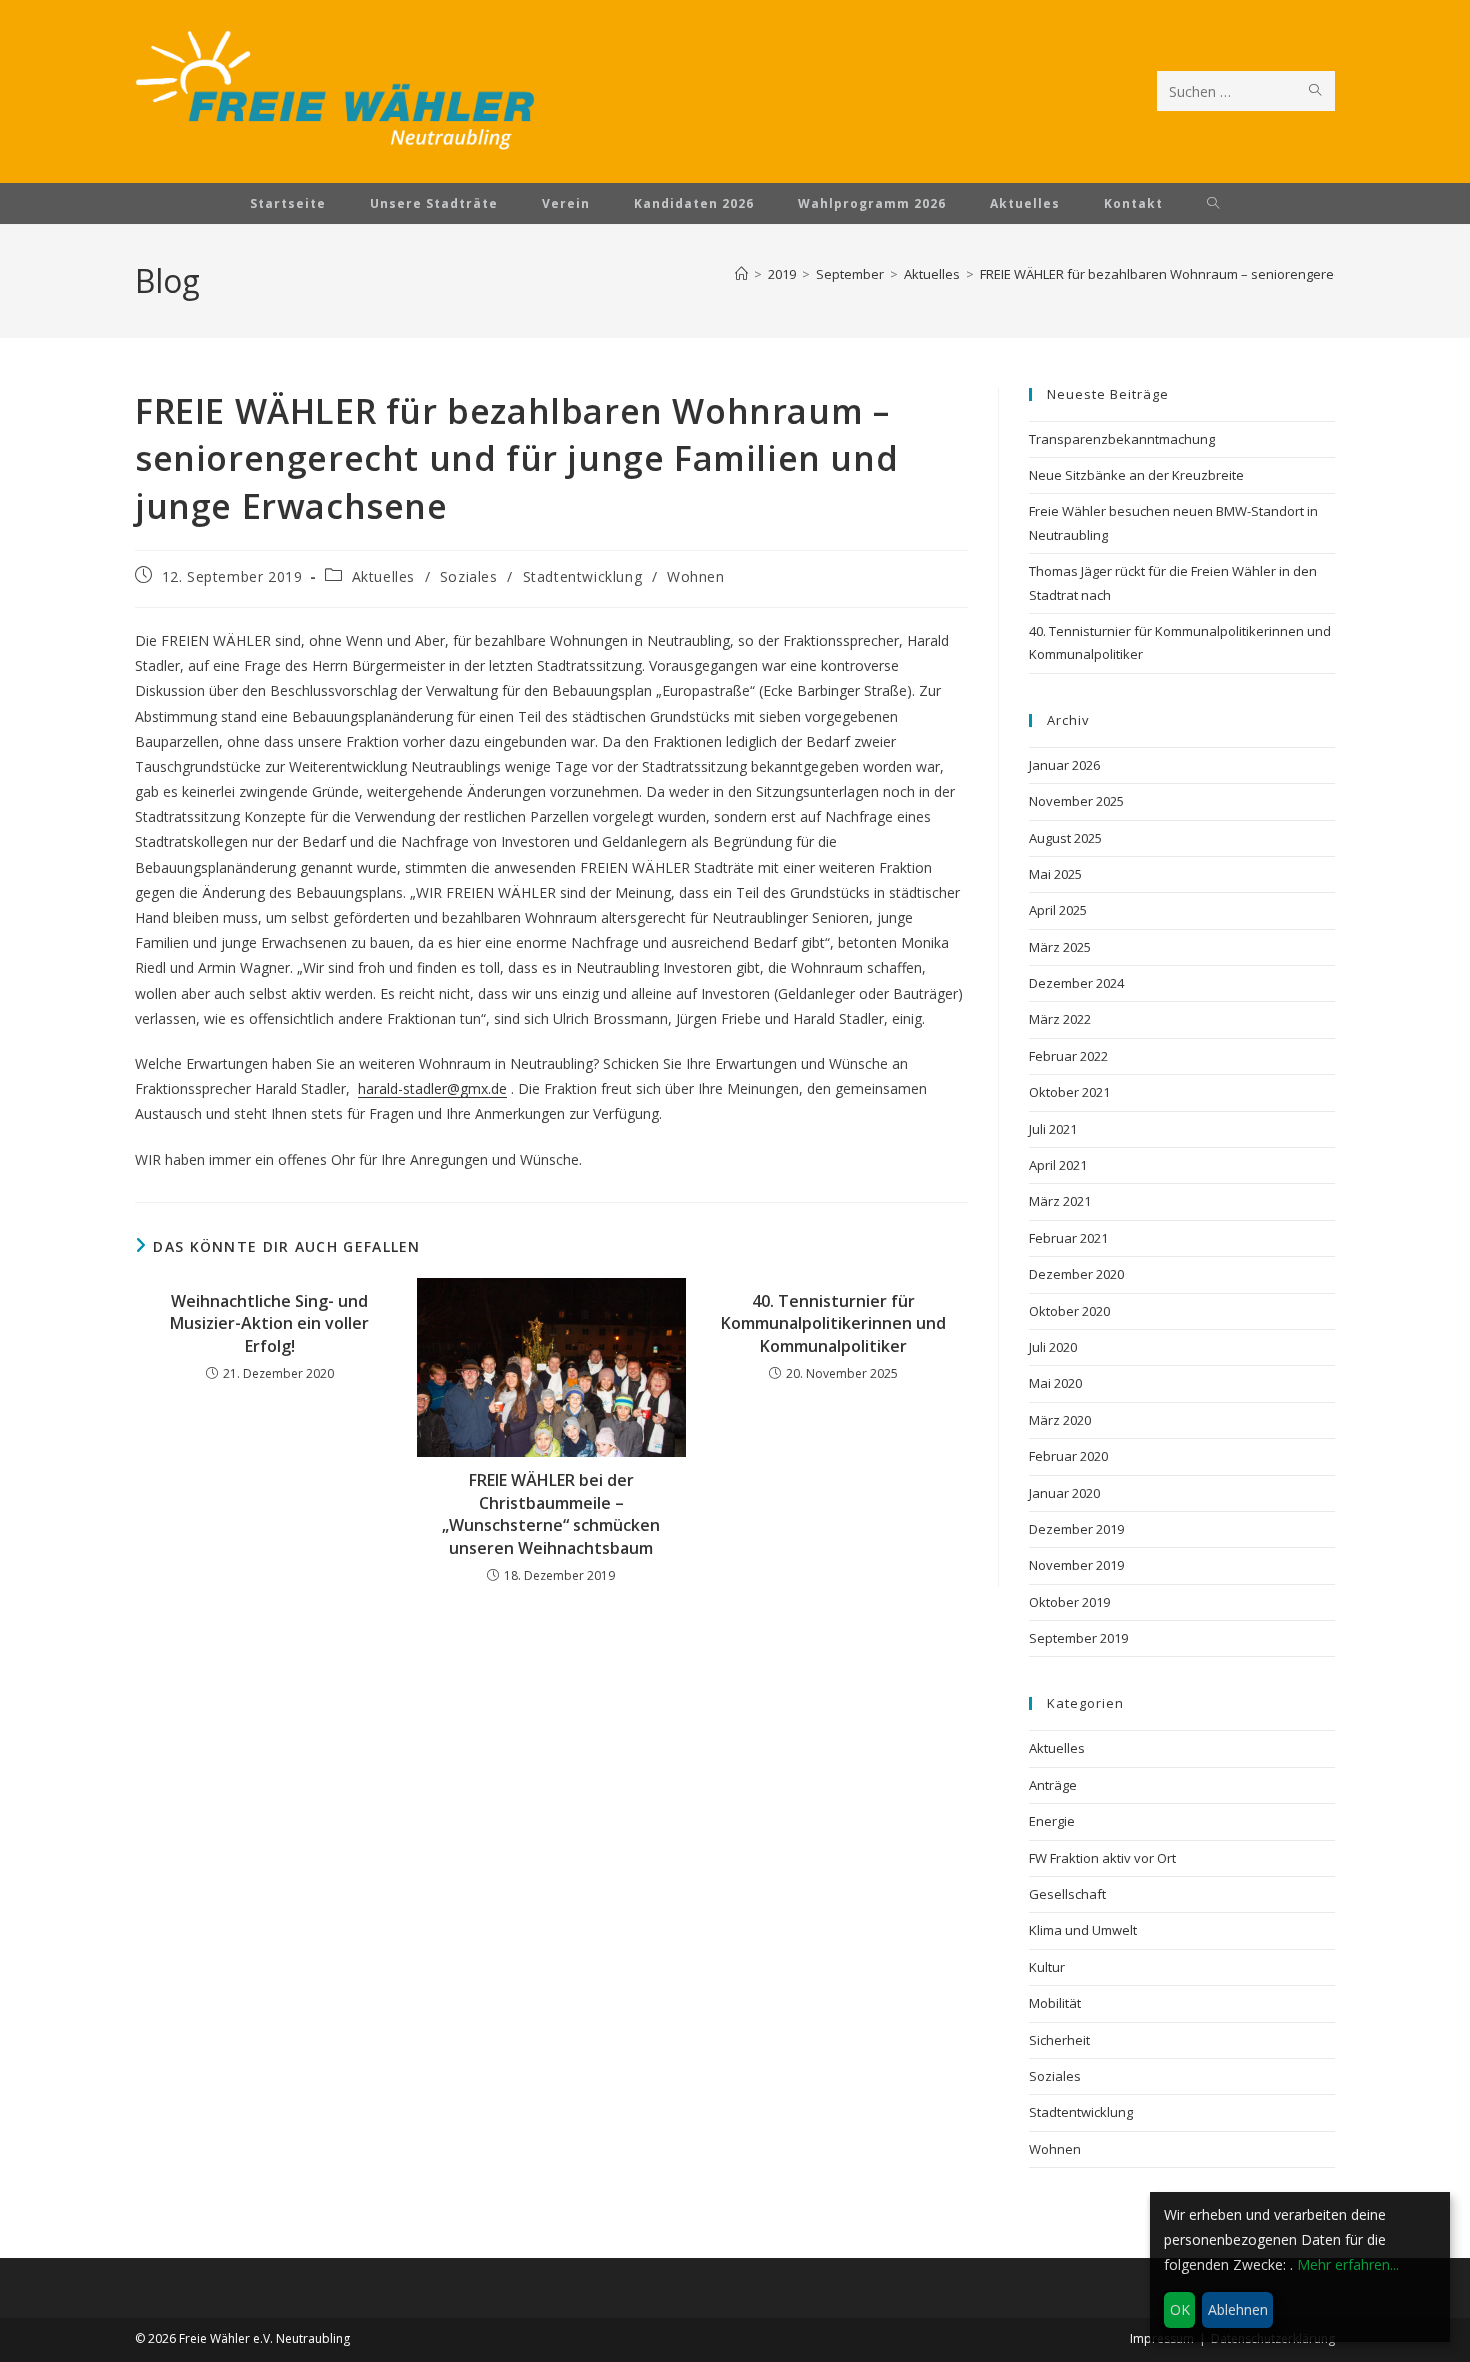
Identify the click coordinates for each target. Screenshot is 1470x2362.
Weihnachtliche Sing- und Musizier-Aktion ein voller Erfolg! (269, 1323)
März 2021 (1060, 1201)
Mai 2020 (1055, 1383)
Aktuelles (383, 576)
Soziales (469, 576)
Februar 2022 (1068, 1056)
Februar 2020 (1068, 1456)
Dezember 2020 (1076, 1274)
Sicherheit (1059, 2040)
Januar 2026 (1064, 765)
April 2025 (1058, 910)
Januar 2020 (1064, 1493)
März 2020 (1060, 1420)
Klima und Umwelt (1083, 1930)
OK (1180, 2309)
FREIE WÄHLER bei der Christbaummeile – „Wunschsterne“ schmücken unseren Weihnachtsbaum (551, 1513)
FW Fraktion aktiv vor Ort (1102, 1858)
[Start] (741, 274)
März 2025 (1060, 947)
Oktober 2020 (1069, 1311)
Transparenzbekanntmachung (1122, 439)
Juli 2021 (1053, 1129)
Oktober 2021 (1069, 1092)
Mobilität (1055, 2003)
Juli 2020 (1053, 1347)
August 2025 (1065, 838)
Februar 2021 (1068, 1238)
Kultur (1047, 1967)
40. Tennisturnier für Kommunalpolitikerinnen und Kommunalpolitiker (833, 1323)
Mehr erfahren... (1348, 2264)
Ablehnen (1238, 2309)
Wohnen (696, 576)
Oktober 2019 (1069, 1602)
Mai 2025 (1055, 874)
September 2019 (1078, 1638)
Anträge (1053, 1785)
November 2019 (1076, 1565)
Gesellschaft (1067, 1894)
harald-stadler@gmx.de (432, 1088)
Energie (1052, 1821)
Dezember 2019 (1076, 1529)
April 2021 (1058, 1165)
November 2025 (1076, 801)
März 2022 (1060, 1019)
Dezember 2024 (1076, 983)
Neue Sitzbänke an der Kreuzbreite (1136, 475)
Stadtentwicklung (583, 576)
